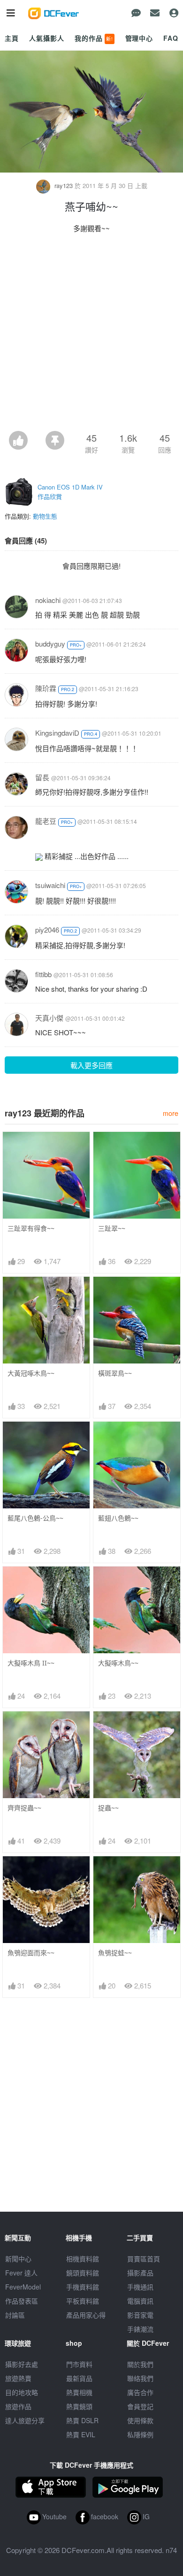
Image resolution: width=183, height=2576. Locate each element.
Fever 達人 (21, 2273)
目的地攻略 (22, 2392)
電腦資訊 (140, 2301)
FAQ (171, 38)
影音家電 (140, 2315)
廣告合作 (140, 2392)
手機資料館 (83, 2287)
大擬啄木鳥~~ (118, 1663)
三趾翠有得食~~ (31, 1228)
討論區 (15, 2315)
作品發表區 (22, 2301)
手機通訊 (140, 2287)
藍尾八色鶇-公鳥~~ (35, 1518)
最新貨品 (79, 2378)
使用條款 (140, 2420)
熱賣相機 (79, 2392)
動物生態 (45, 516)
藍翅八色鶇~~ (118, 1518)
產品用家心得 (86, 2315)
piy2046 (47, 930)
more (171, 1113)
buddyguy (50, 644)
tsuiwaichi (50, 885)
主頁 (12, 38)
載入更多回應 (91, 1065)
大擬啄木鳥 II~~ (31, 1663)
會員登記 (140, 2406)
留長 (42, 777)
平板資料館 (83, 2301)
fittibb (43, 974)
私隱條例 (140, 2434)
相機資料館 (83, 2259)
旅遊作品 (18, 2406)
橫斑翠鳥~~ (115, 1373)
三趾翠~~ (112, 1228)
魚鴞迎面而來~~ (31, 1953)
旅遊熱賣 (18, 2378)
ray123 (64, 185)
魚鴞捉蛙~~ (115, 1953)
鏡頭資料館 (83, 2273)
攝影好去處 (22, 2364)
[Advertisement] (91, 335)
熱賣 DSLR (82, 2420)
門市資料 (79, 2364)
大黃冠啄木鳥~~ (31, 1373)
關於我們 (140, 2364)
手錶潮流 (140, 2329)
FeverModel (23, 2287)
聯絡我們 (140, 2378)
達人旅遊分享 (25, 2420)
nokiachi (48, 600)
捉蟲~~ (108, 1808)
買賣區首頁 (144, 2259)
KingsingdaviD (57, 733)
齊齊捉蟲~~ (24, 1808)
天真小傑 (49, 1018)
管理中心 (139, 38)
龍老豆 (46, 821)
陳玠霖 (46, 688)
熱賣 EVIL (81, 2434)
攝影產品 (140, 2273)
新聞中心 (18, 2259)
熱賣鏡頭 (79, 2406)
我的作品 (94, 38)
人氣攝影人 (46, 38)
